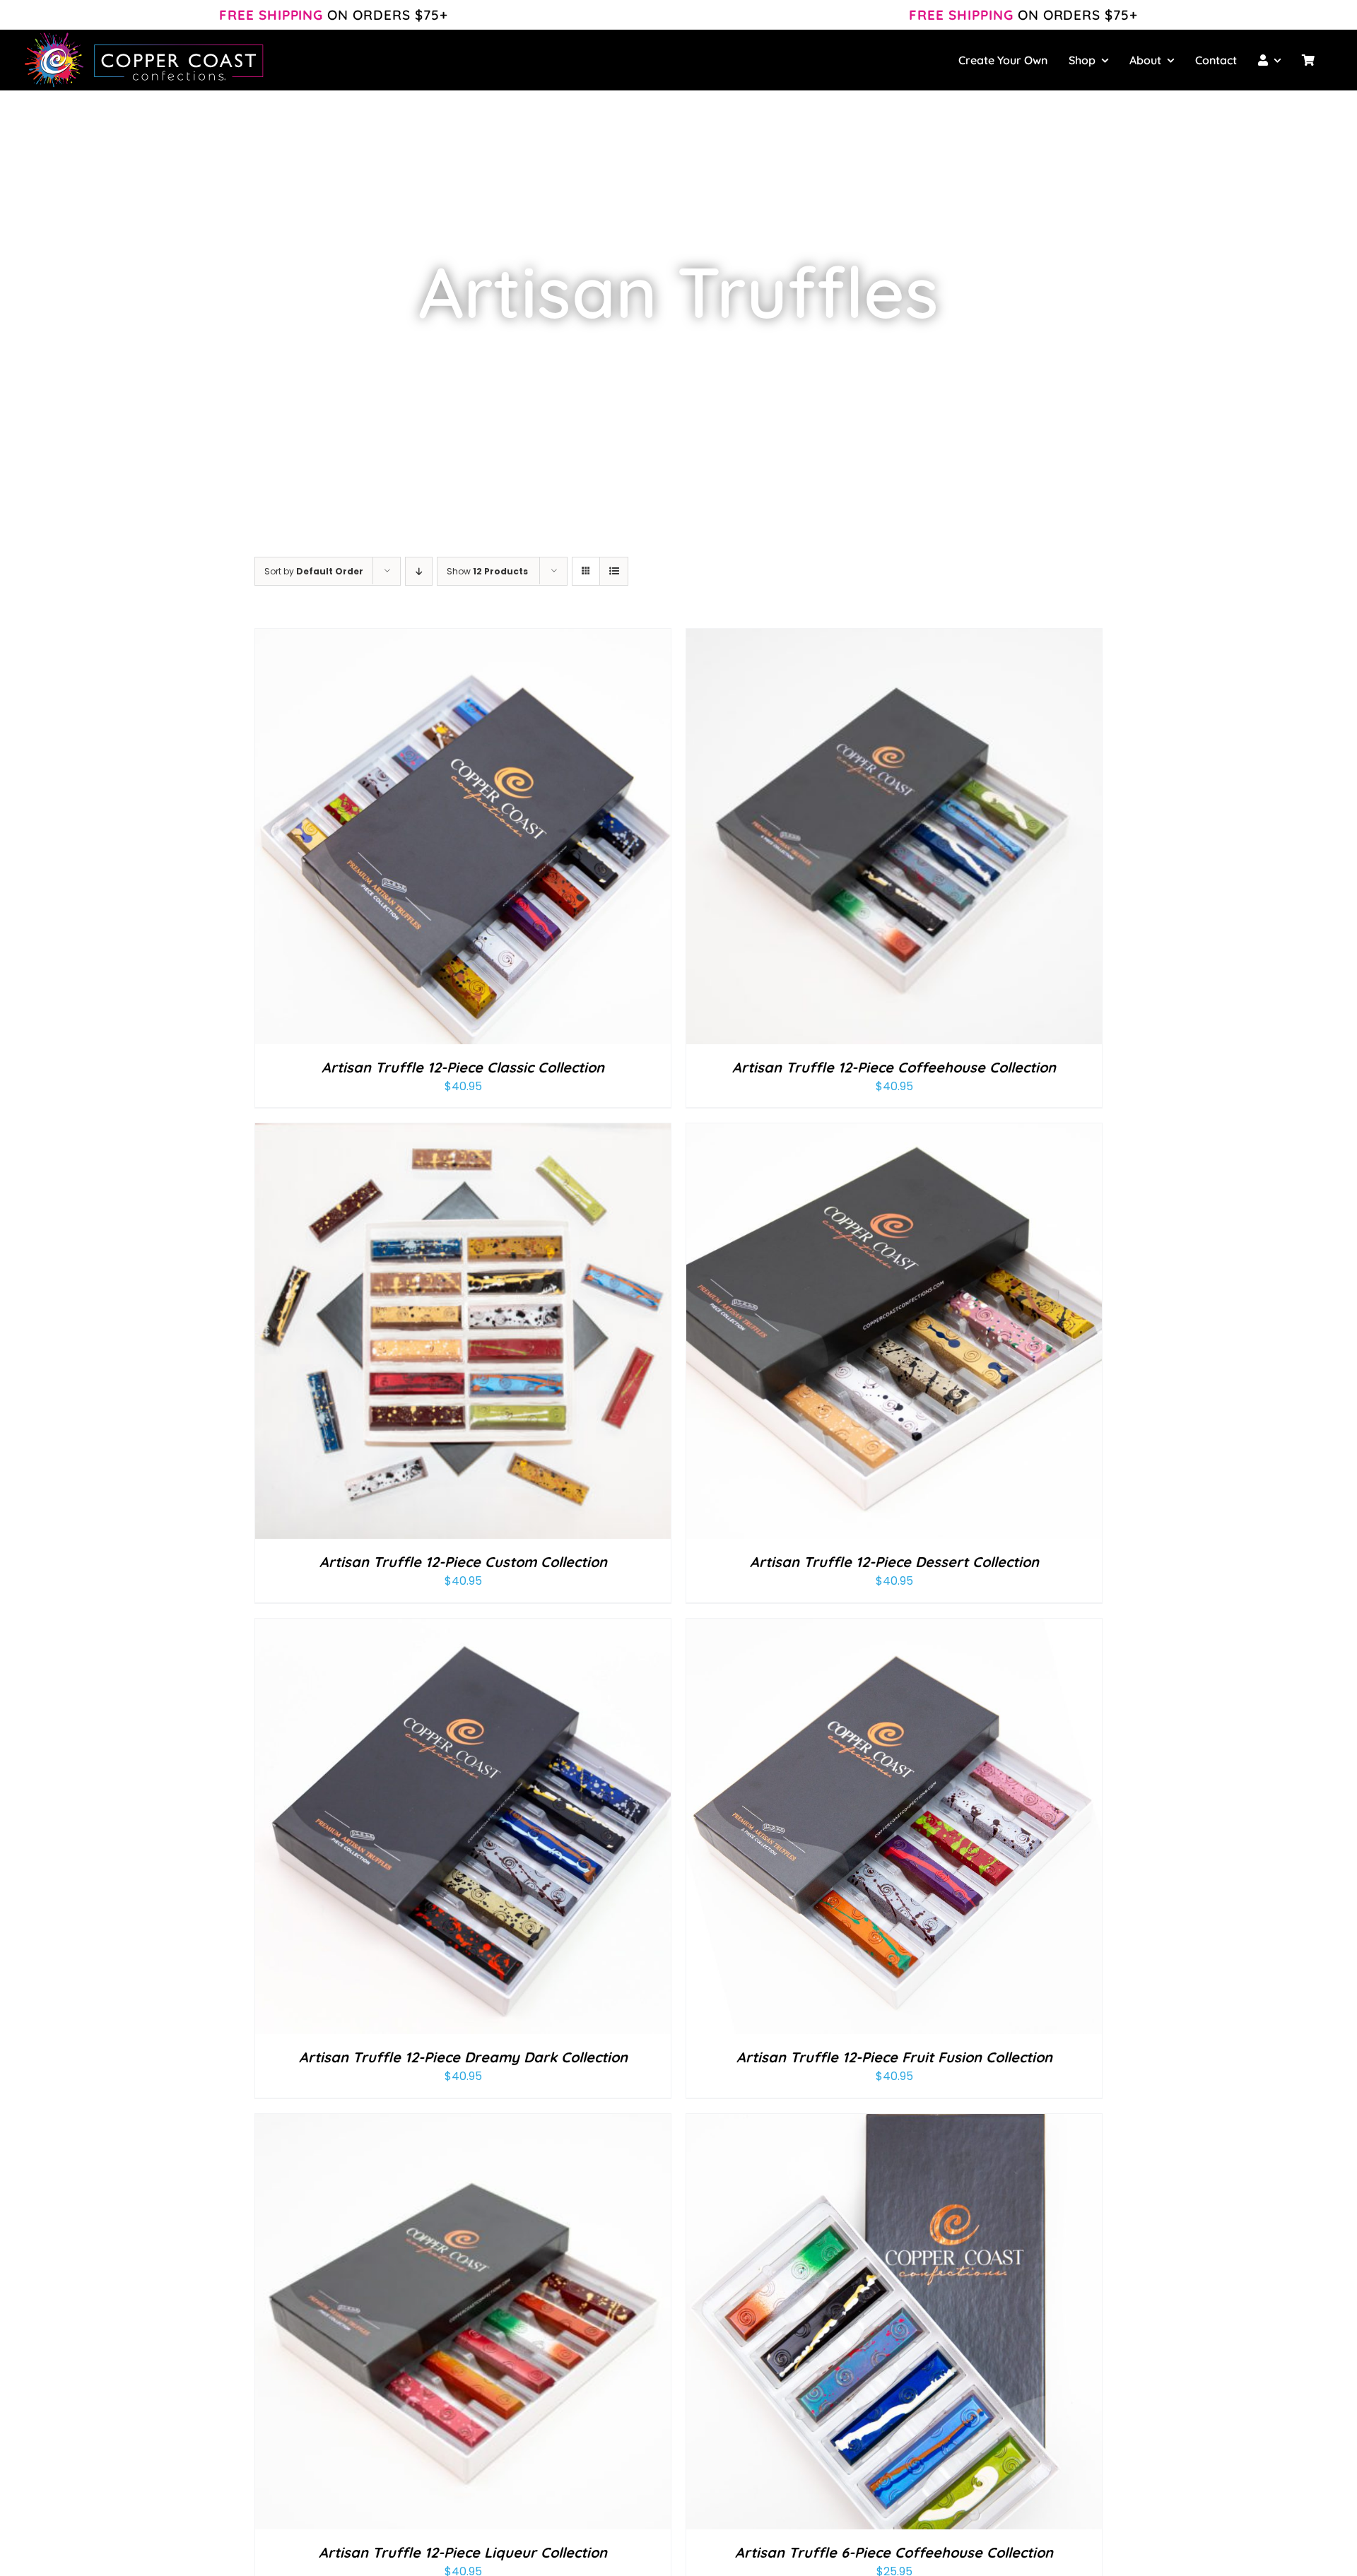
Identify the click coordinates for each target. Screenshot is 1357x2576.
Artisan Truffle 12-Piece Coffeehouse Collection (894, 1067)
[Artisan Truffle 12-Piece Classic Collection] (463, 638)
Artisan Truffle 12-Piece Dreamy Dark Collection (463, 2057)
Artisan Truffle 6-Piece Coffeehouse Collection (894, 2552)
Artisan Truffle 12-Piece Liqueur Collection (463, 2552)
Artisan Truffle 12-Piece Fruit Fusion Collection (894, 2057)
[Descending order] (419, 571)
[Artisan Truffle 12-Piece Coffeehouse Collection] (894, 638)
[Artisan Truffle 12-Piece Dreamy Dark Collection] (463, 1628)
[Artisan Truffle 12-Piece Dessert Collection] (894, 1133)
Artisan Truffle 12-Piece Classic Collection (463, 1067)
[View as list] (614, 571)
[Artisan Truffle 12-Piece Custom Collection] (463, 1133)
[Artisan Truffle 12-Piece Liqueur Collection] (463, 2123)
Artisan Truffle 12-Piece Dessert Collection (894, 1562)
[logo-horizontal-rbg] (145, 35)
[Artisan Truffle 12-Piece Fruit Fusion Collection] (894, 1628)
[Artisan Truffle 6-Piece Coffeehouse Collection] (894, 2123)
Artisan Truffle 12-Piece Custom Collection (463, 1562)
